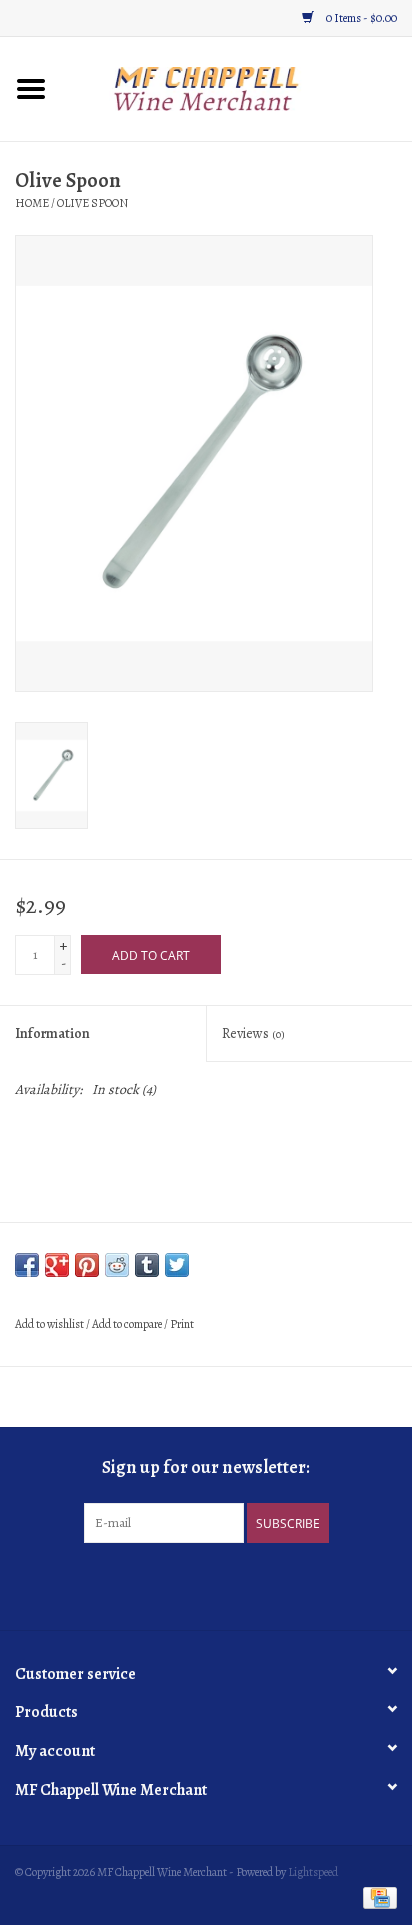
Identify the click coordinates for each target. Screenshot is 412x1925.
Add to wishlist (49, 1324)
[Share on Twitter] (177, 1265)
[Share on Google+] (57, 1265)
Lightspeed (313, 1872)
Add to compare (128, 1324)
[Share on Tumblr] (147, 1265)
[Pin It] (87, 1265)
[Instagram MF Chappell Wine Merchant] (224, 1584)
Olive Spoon (92, 203)
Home (32, 203)
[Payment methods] (376, 1897)
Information (52, 1033)
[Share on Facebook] (27, 1265)
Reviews (253, 1033)
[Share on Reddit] (117, 1265)
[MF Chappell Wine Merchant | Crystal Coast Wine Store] (237, 87)
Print (182, 1324)
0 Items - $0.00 (360, 18)
